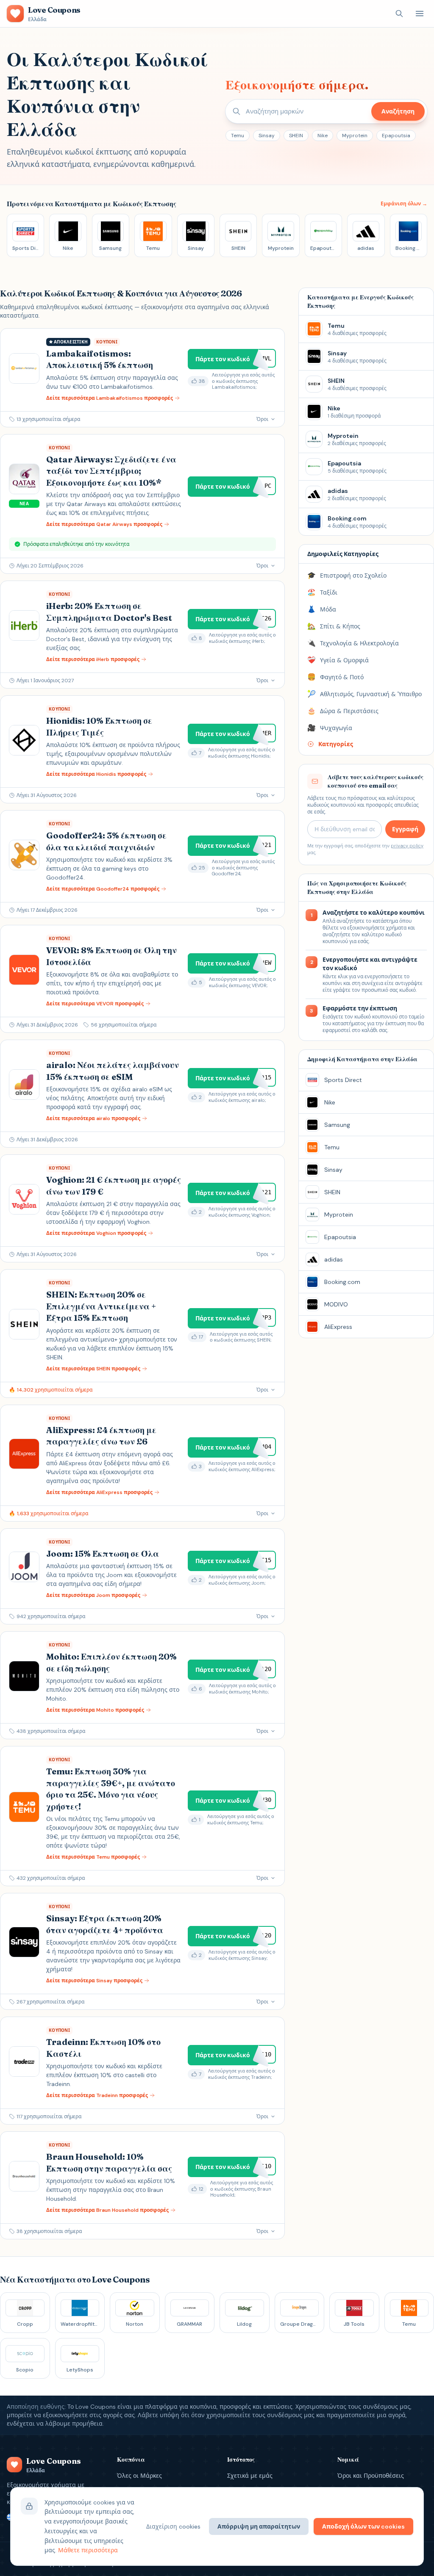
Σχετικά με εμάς (250, 2476)
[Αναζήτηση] (399, 14)
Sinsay (267, 136)
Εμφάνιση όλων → (404, 204)
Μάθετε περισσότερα (88, 2550)
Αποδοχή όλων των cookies (363, 2526)
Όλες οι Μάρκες (139, 2476)
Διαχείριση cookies (173, 2526)
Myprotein (355, 136)
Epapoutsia (396, 136)
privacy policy (407, 846)
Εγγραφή (405, 829)
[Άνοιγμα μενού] (420, 14)
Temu (238, 136)
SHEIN (296, 136)
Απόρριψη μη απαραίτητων (259, 2526)
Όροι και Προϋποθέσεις (371, 2476)
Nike (323, 136)
